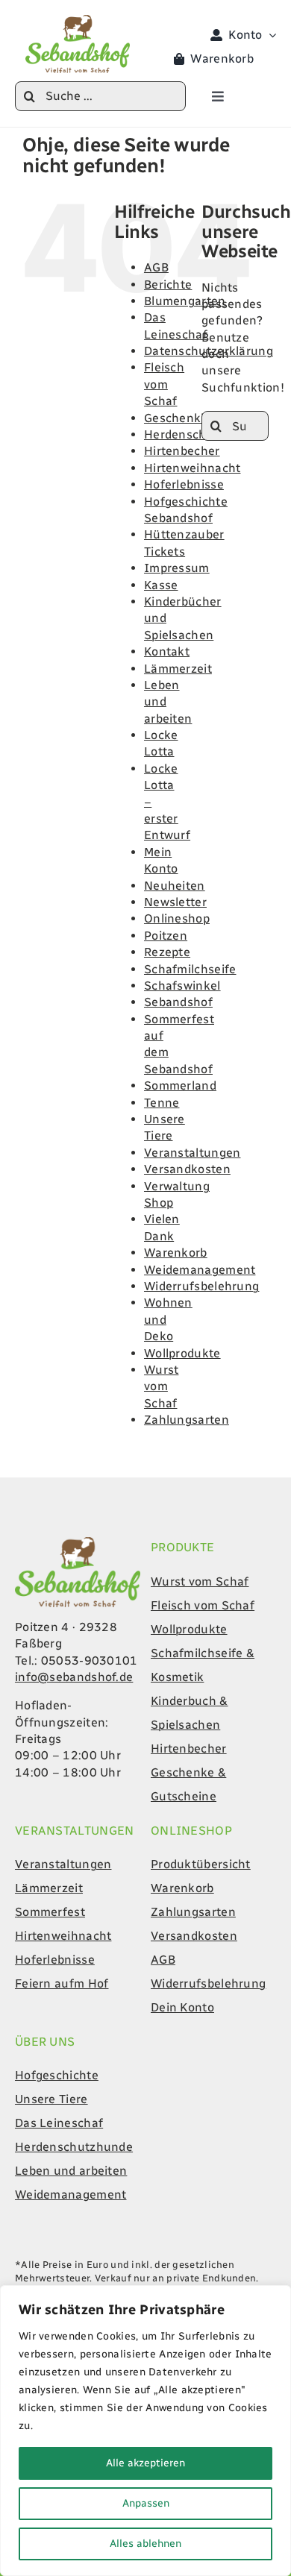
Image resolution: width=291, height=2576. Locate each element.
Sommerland (180, 1086)
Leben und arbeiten (71, 2171)
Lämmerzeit (178, 669)
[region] (145, 2431)
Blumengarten (185, 301)
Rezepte (167, 952)
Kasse (161, 585)
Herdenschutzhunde (74, 2147)
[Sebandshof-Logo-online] (78, 1543)
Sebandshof (178, 1002)
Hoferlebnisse (184, 484)
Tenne (162, 1103)
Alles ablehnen (145, 2544)
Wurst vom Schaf (162, 1386)
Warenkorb (176, 1253)
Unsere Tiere (51, 2099)
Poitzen (166, 936)
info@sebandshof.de (74, 1677)
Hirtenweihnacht (193, 468)
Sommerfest (50, 1912)
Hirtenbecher (182, 451)
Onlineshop (177, 918)
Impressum (177, 568)
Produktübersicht (201, 1864)
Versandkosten (187, 1169)
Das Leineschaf (59, 2123)
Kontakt (167, 651)
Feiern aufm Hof (62, 1983)
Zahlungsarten (187, 1420)
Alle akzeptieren (145, 2463)
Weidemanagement (200, 1270)
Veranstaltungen (193, 1153)
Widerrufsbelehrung (201, 1286)
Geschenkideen (188, 418)
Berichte (168, 285)
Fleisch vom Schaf (164, 384)
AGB (156, 267)
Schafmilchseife (190, 969)
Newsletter (175, 902)
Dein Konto (182, 2007)
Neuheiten (175, 886)
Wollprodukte (182, 1353)
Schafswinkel (182, 986)
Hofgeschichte (57, 2075)
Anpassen (146, 2503)
